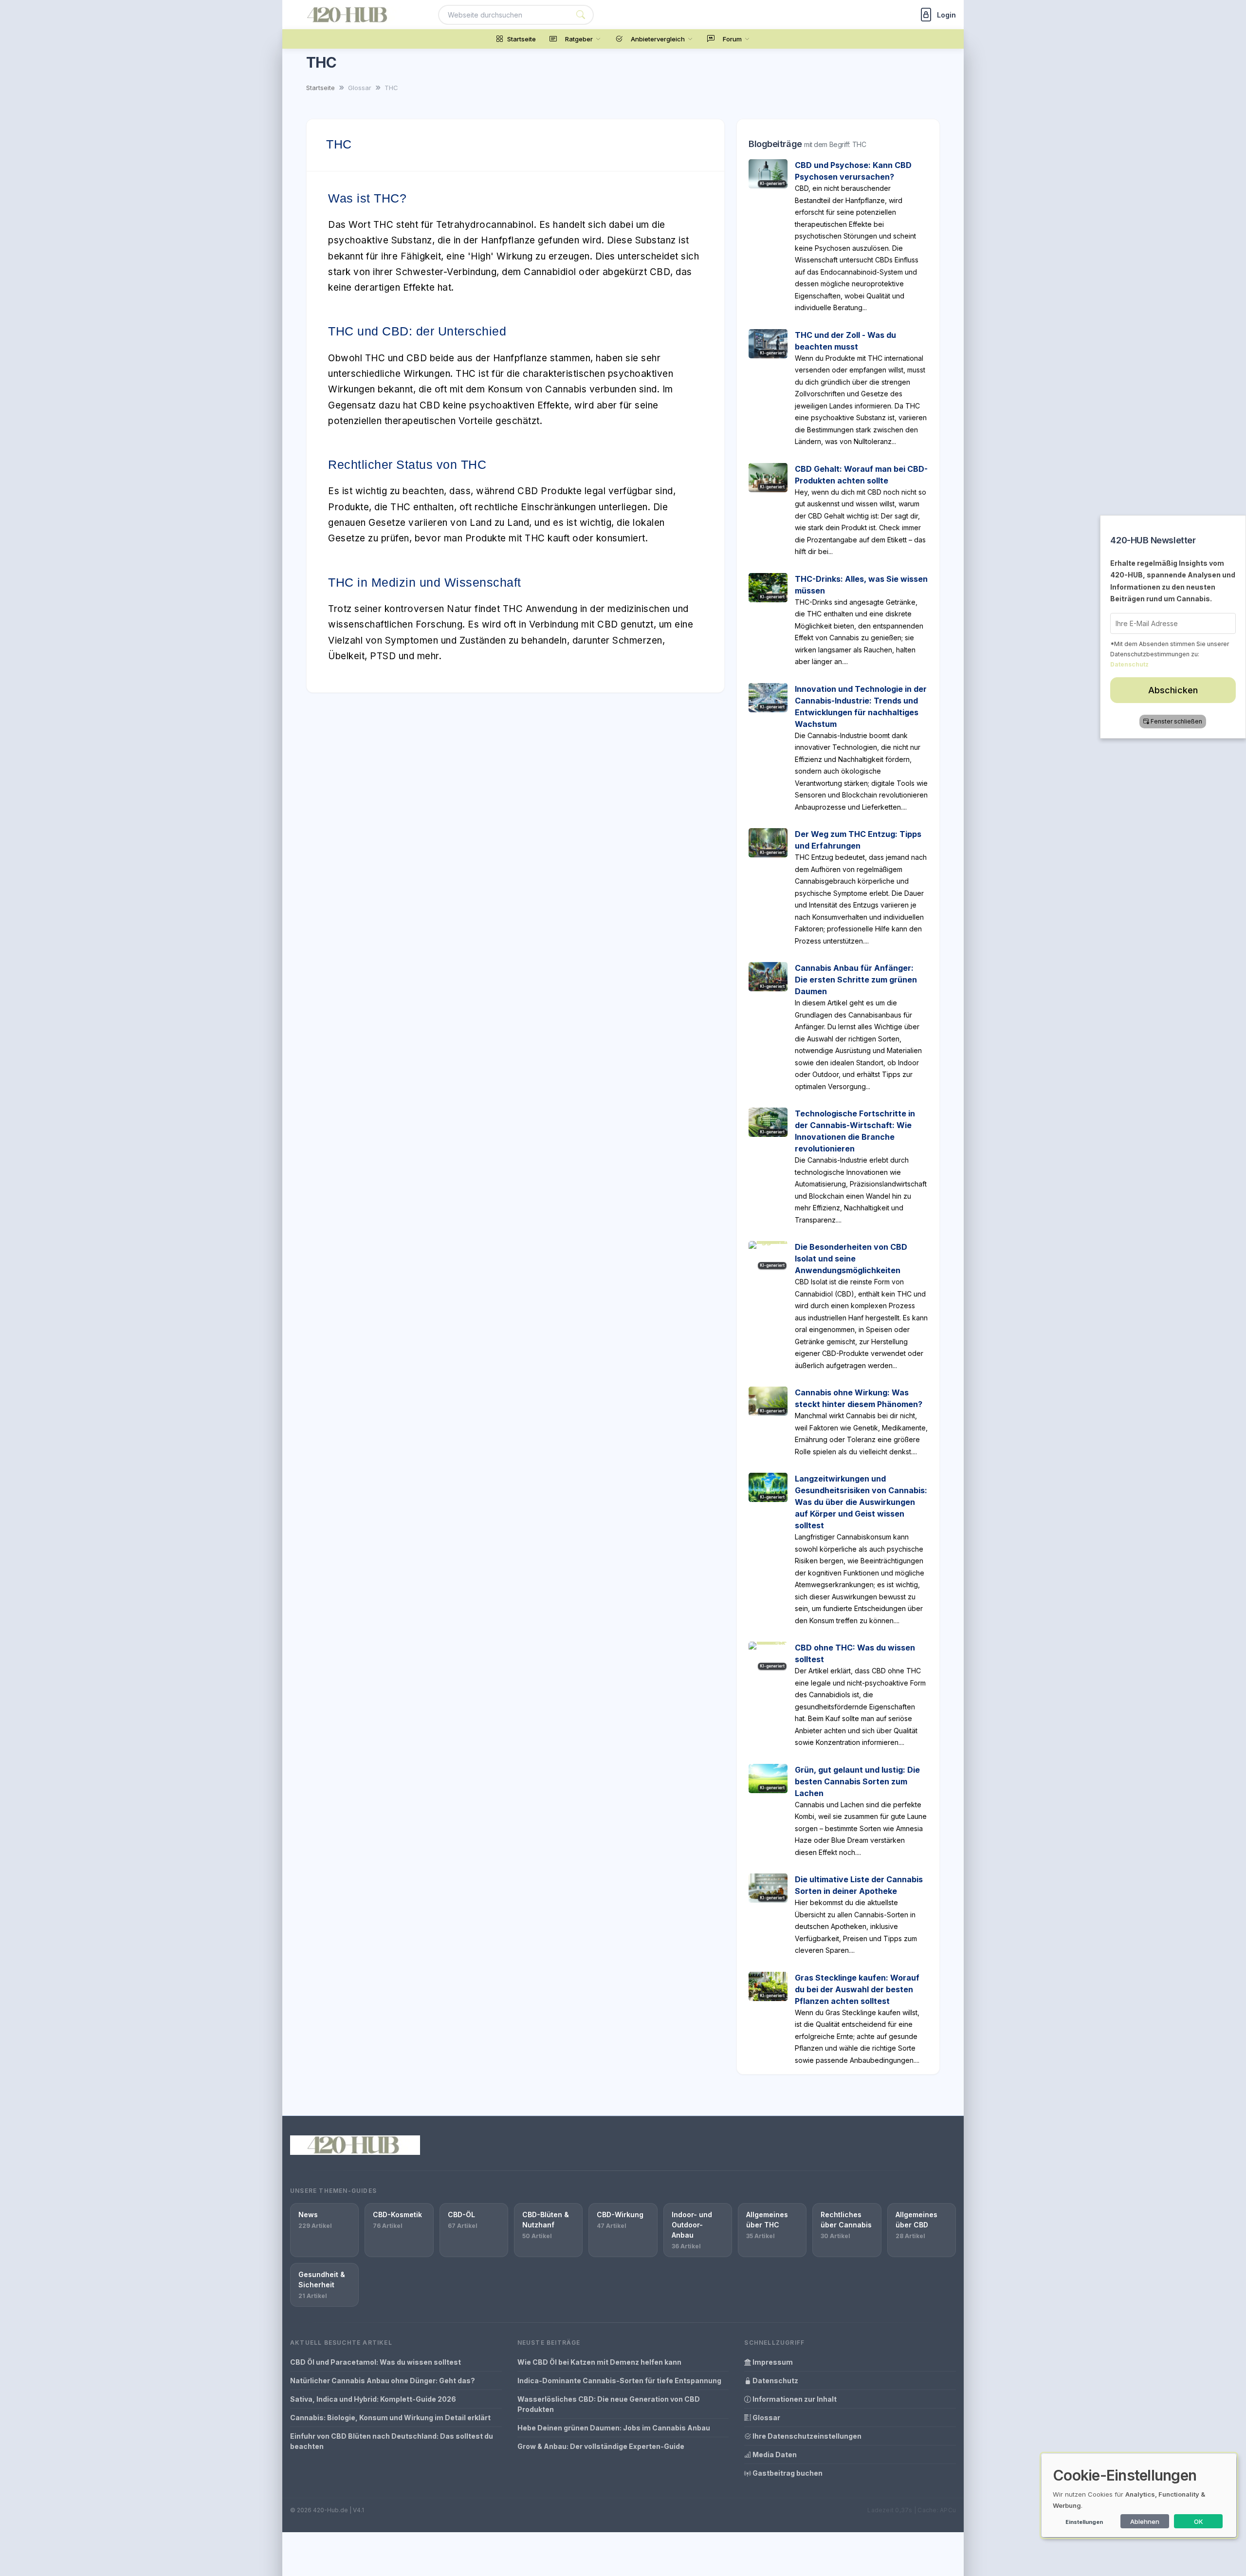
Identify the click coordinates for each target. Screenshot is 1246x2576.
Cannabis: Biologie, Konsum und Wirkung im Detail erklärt (390, 2418)
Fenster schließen (1177, 721)
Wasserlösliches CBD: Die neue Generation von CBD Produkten (609, 2404)
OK (1199, 2521)
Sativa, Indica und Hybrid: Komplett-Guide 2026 (373, 2399)
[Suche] (581, 15)
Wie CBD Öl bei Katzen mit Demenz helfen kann (599, 2362)
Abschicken (1173, 690)
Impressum (772, 2362)
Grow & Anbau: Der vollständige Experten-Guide (601, 2446)
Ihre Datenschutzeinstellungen (806, 2436)
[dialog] (1139, 2495)
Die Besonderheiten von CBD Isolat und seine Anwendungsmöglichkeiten (851, 1259)
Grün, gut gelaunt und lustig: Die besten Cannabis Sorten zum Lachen (857, 1781)
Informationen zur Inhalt (794, 2399)
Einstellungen (1084, 2522)
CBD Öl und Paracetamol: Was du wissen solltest (376, 2362)
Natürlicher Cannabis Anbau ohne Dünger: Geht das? (383, 2381)
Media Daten (774, 2455)
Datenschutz (775, 2381)
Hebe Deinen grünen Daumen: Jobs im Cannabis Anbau (614, 2428)
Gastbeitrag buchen (787, 2473)
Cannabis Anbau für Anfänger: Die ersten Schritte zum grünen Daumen (856, 980)
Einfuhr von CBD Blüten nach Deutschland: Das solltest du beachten (392, 2441)
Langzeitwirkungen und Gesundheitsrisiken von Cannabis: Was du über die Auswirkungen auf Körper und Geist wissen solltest (861, 1502)
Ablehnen (1145, 2521)
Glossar (766, 2418)
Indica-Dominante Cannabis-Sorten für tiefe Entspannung (619, 2381)
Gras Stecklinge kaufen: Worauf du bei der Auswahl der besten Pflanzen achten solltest (857, 1989)
